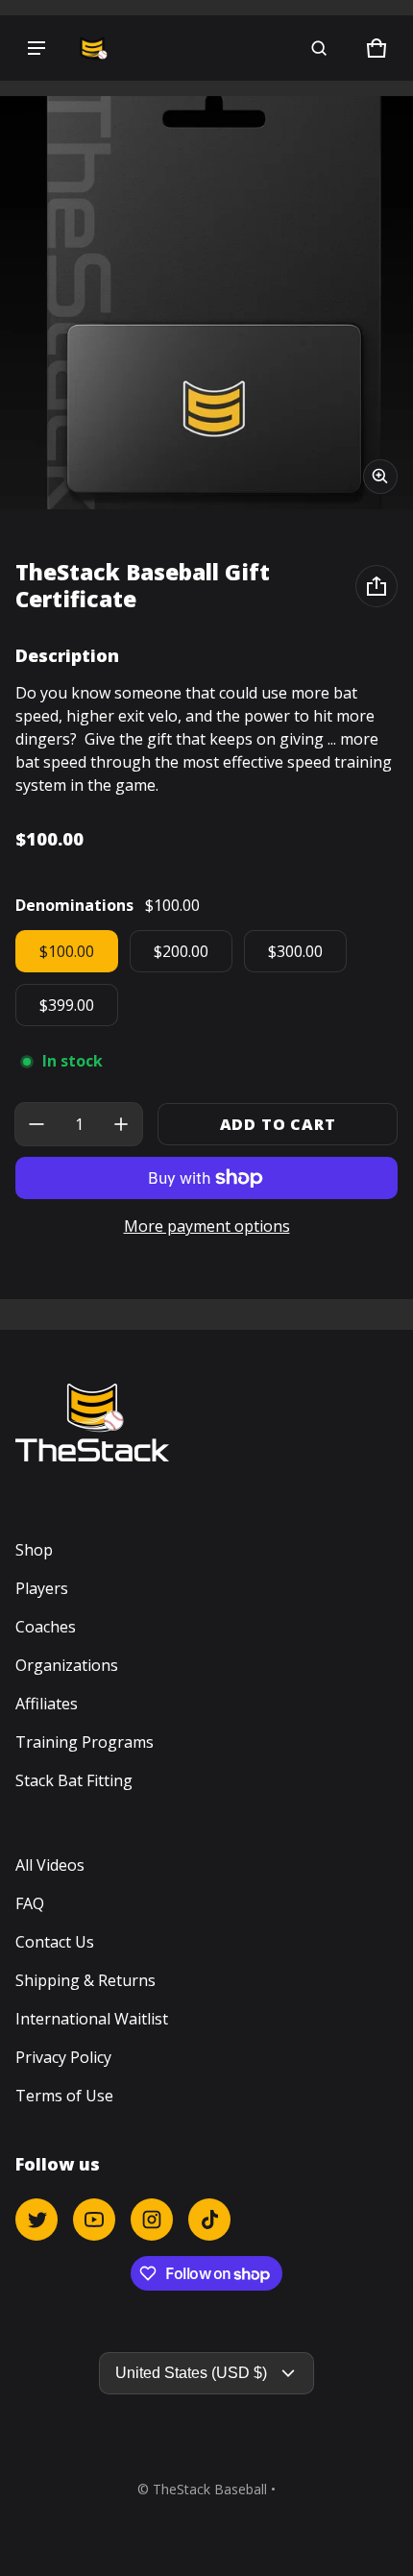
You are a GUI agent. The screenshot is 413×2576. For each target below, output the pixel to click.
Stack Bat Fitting (74, 1780)
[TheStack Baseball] (92, 48)
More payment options (207, 1226)
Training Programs (85, 1742)
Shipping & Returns (85, 1980)
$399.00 (67, 1005)
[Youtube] (94, 2220)
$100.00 (67, 951)
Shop (34, 1550)
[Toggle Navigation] (36, 48)
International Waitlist (92, 2019)
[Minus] (36, 1124)
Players (42, 1588)
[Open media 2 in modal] (206, 303)
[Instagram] (152, 2220)
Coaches (46, 1627)
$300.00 (295, 951)
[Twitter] (36, 2220)
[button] (319, 48)
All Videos (50, 1865)
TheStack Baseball (210, 2489)
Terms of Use (64, 2096)
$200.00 (181, 951)
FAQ (30, 1903)
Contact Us (55, 1942)
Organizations (67, 1665)
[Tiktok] (209, 2220)
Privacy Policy (63, 2057)
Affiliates (47, 1704)
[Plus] (121, 1124)
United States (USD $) (191, 2373)
